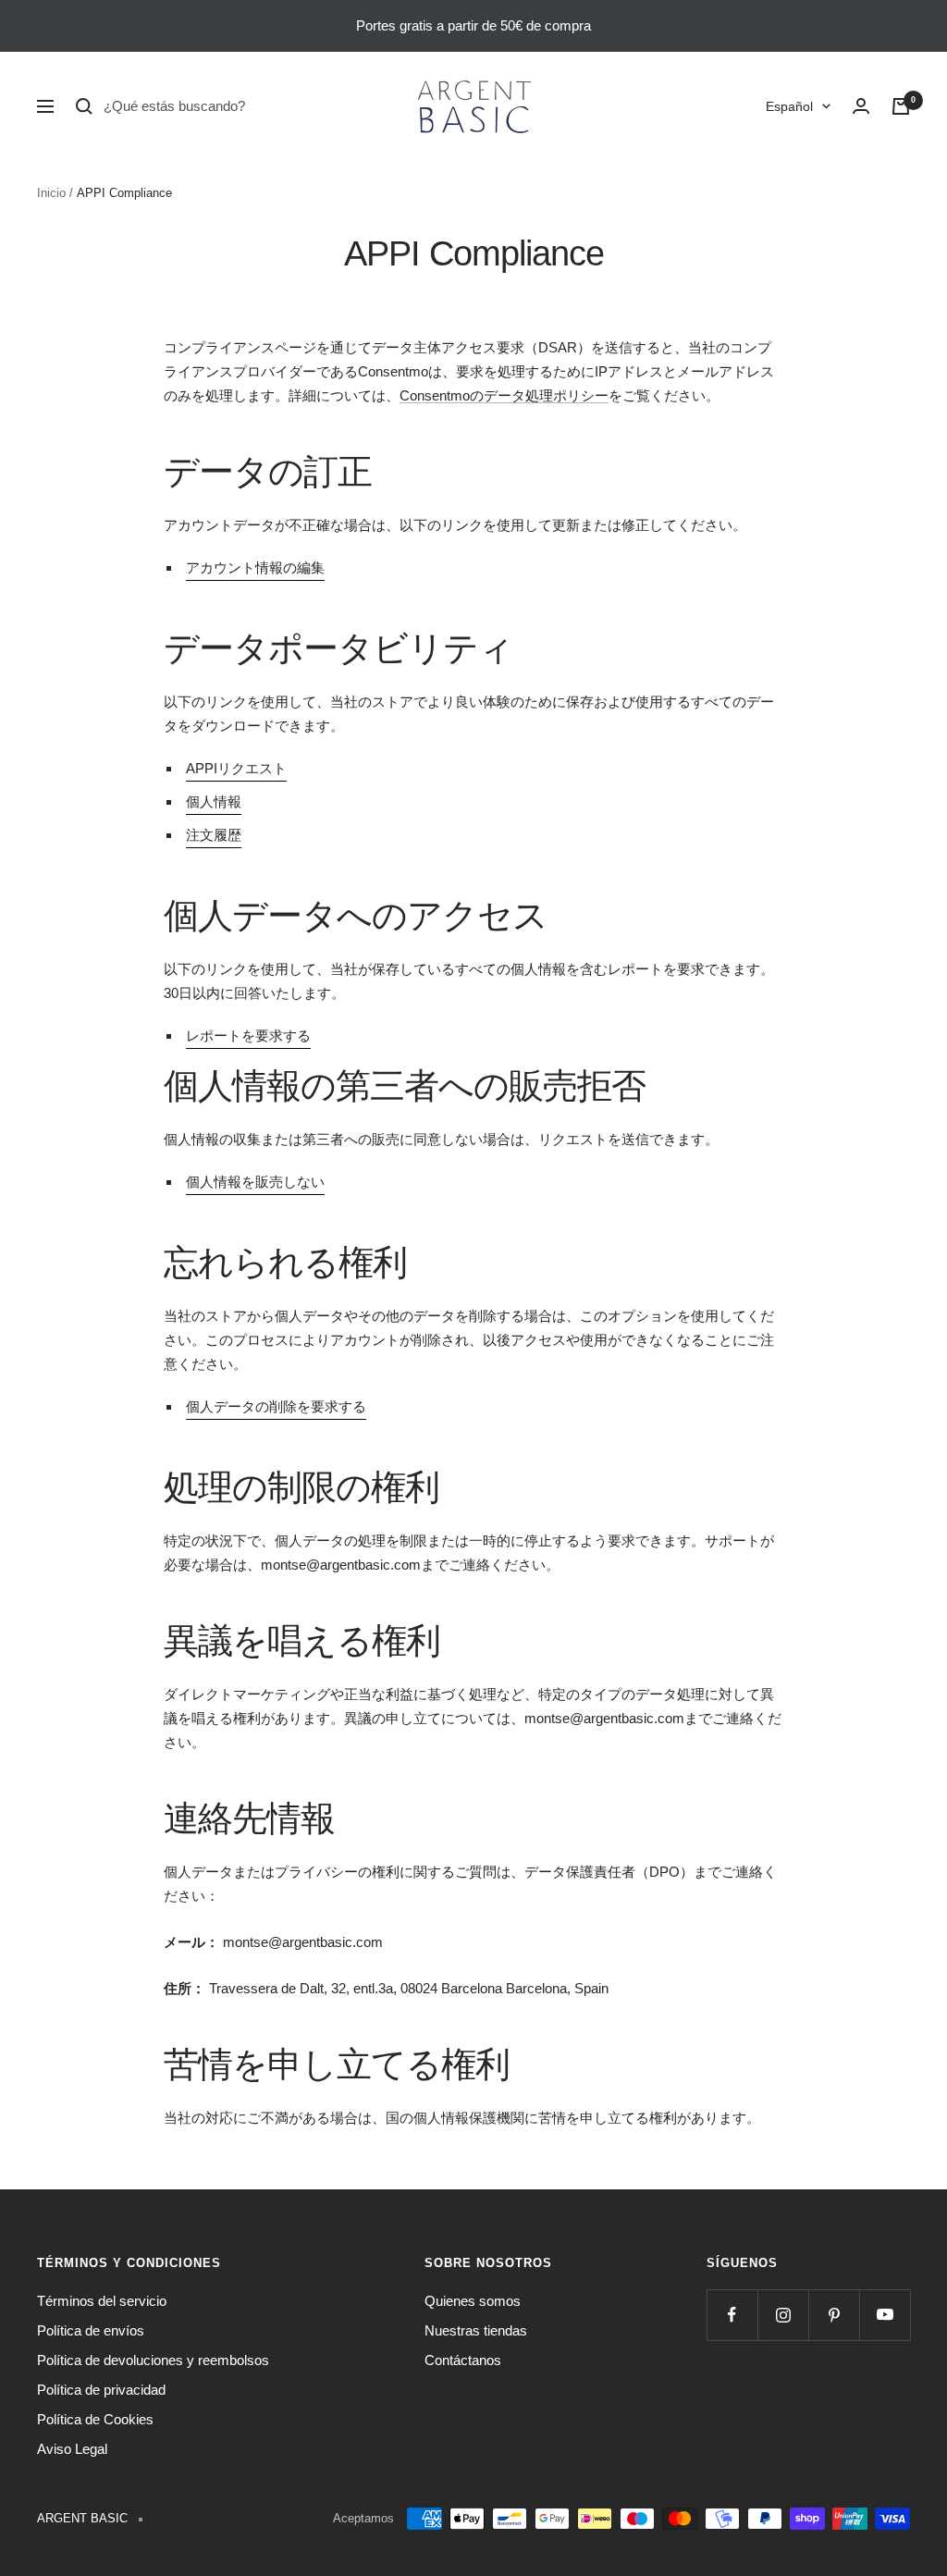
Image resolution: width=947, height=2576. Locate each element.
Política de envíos (91, 2330)
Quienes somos (473, 2301)
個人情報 (214, 801)
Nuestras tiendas (476, 2330)
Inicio (51, 193)
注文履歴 (214, 835)
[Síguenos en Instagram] (783, 2315)
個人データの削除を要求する (276, 1406)
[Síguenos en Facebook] (732, 2315)
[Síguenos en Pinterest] (834, 2315)
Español (789, 106)
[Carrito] (901, 106)
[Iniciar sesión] (861, 106)
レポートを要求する (248, 1035)
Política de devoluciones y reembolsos (153, 2360)
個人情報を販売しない (255, 1182)
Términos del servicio (102, 2301)
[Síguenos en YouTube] (885, 2315)
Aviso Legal (72, 2449)
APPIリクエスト (236, 768)
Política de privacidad (101, 2390)
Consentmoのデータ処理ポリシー (504, 395)
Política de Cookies (95, 2419)
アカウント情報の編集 (255, 567)
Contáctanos (463, 2360)
